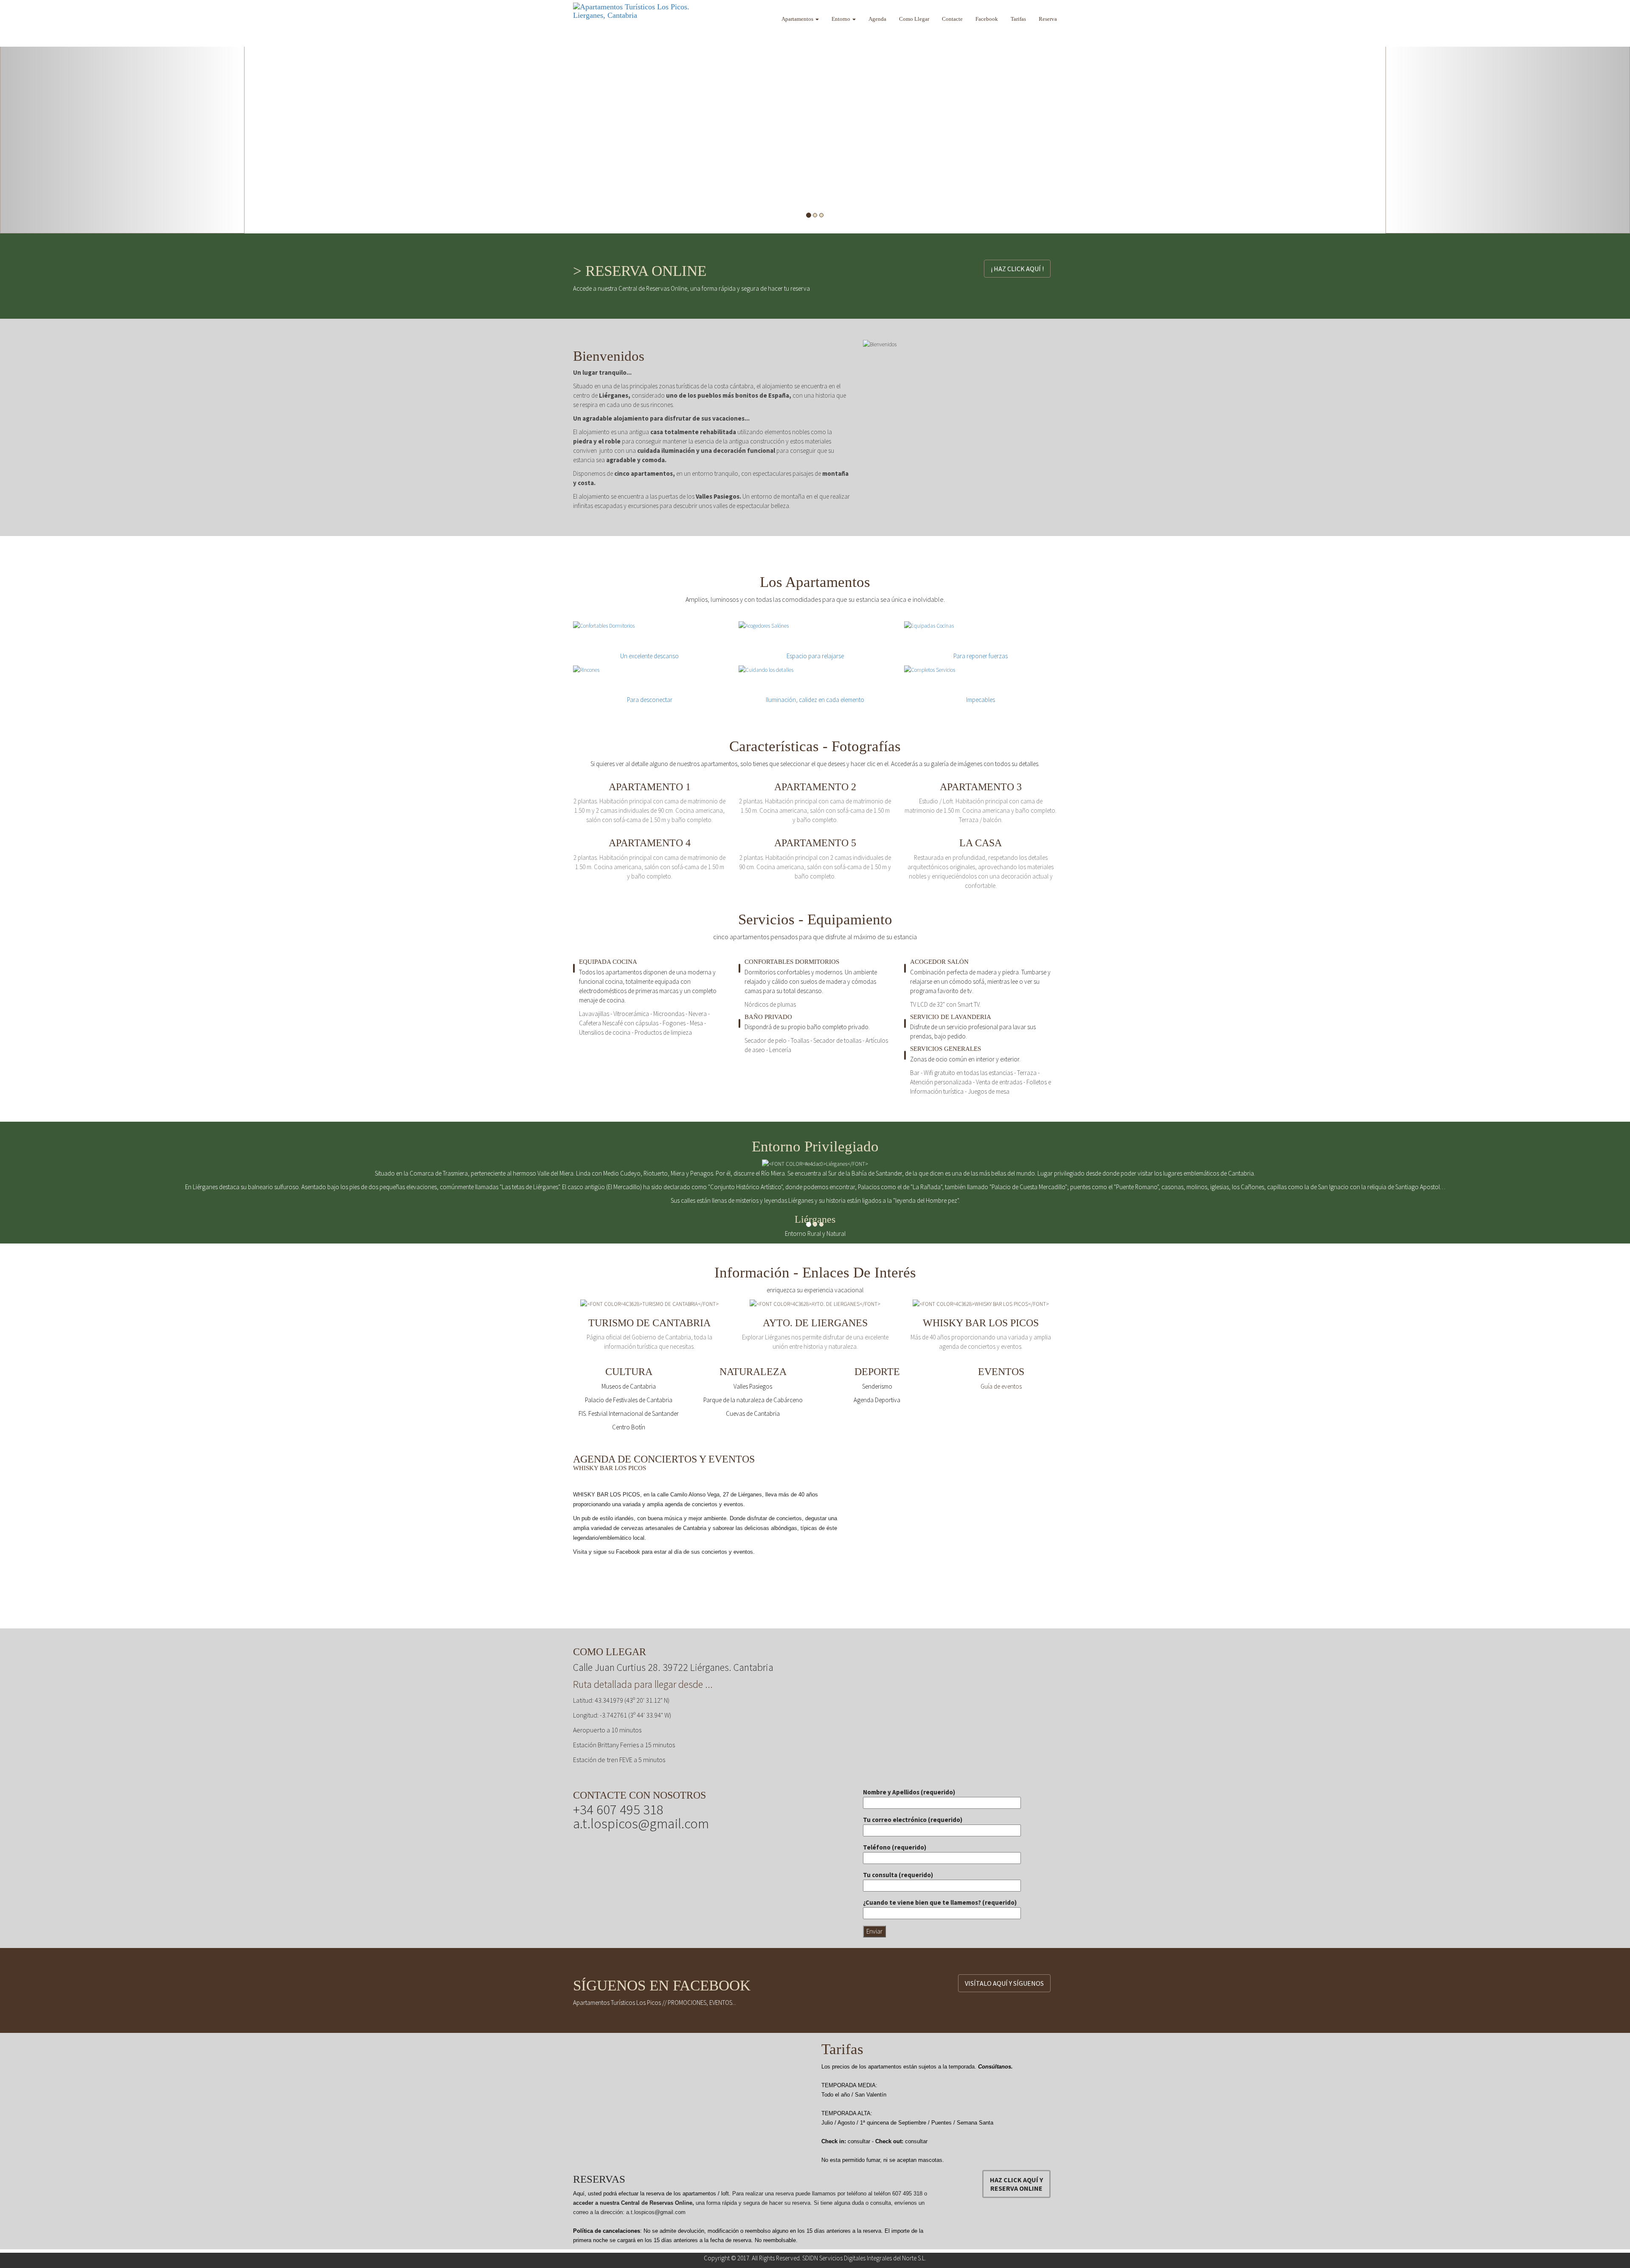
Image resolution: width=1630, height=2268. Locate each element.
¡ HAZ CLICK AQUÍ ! (1017, 269)
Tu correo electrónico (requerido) (913, 1820)
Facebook (987, 19)
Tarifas (1018, 19)
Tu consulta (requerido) (898, 1875)
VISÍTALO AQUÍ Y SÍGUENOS (1004, 1983)
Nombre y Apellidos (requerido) (909, 1792)
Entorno (842, 19)
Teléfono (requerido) (895, 1847)
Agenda (877, 19)
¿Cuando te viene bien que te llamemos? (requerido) (940, 1902)
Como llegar (914, 19)
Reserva (1048, 19)
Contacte (952, 19)
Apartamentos (798, 19)
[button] (122, 117)
